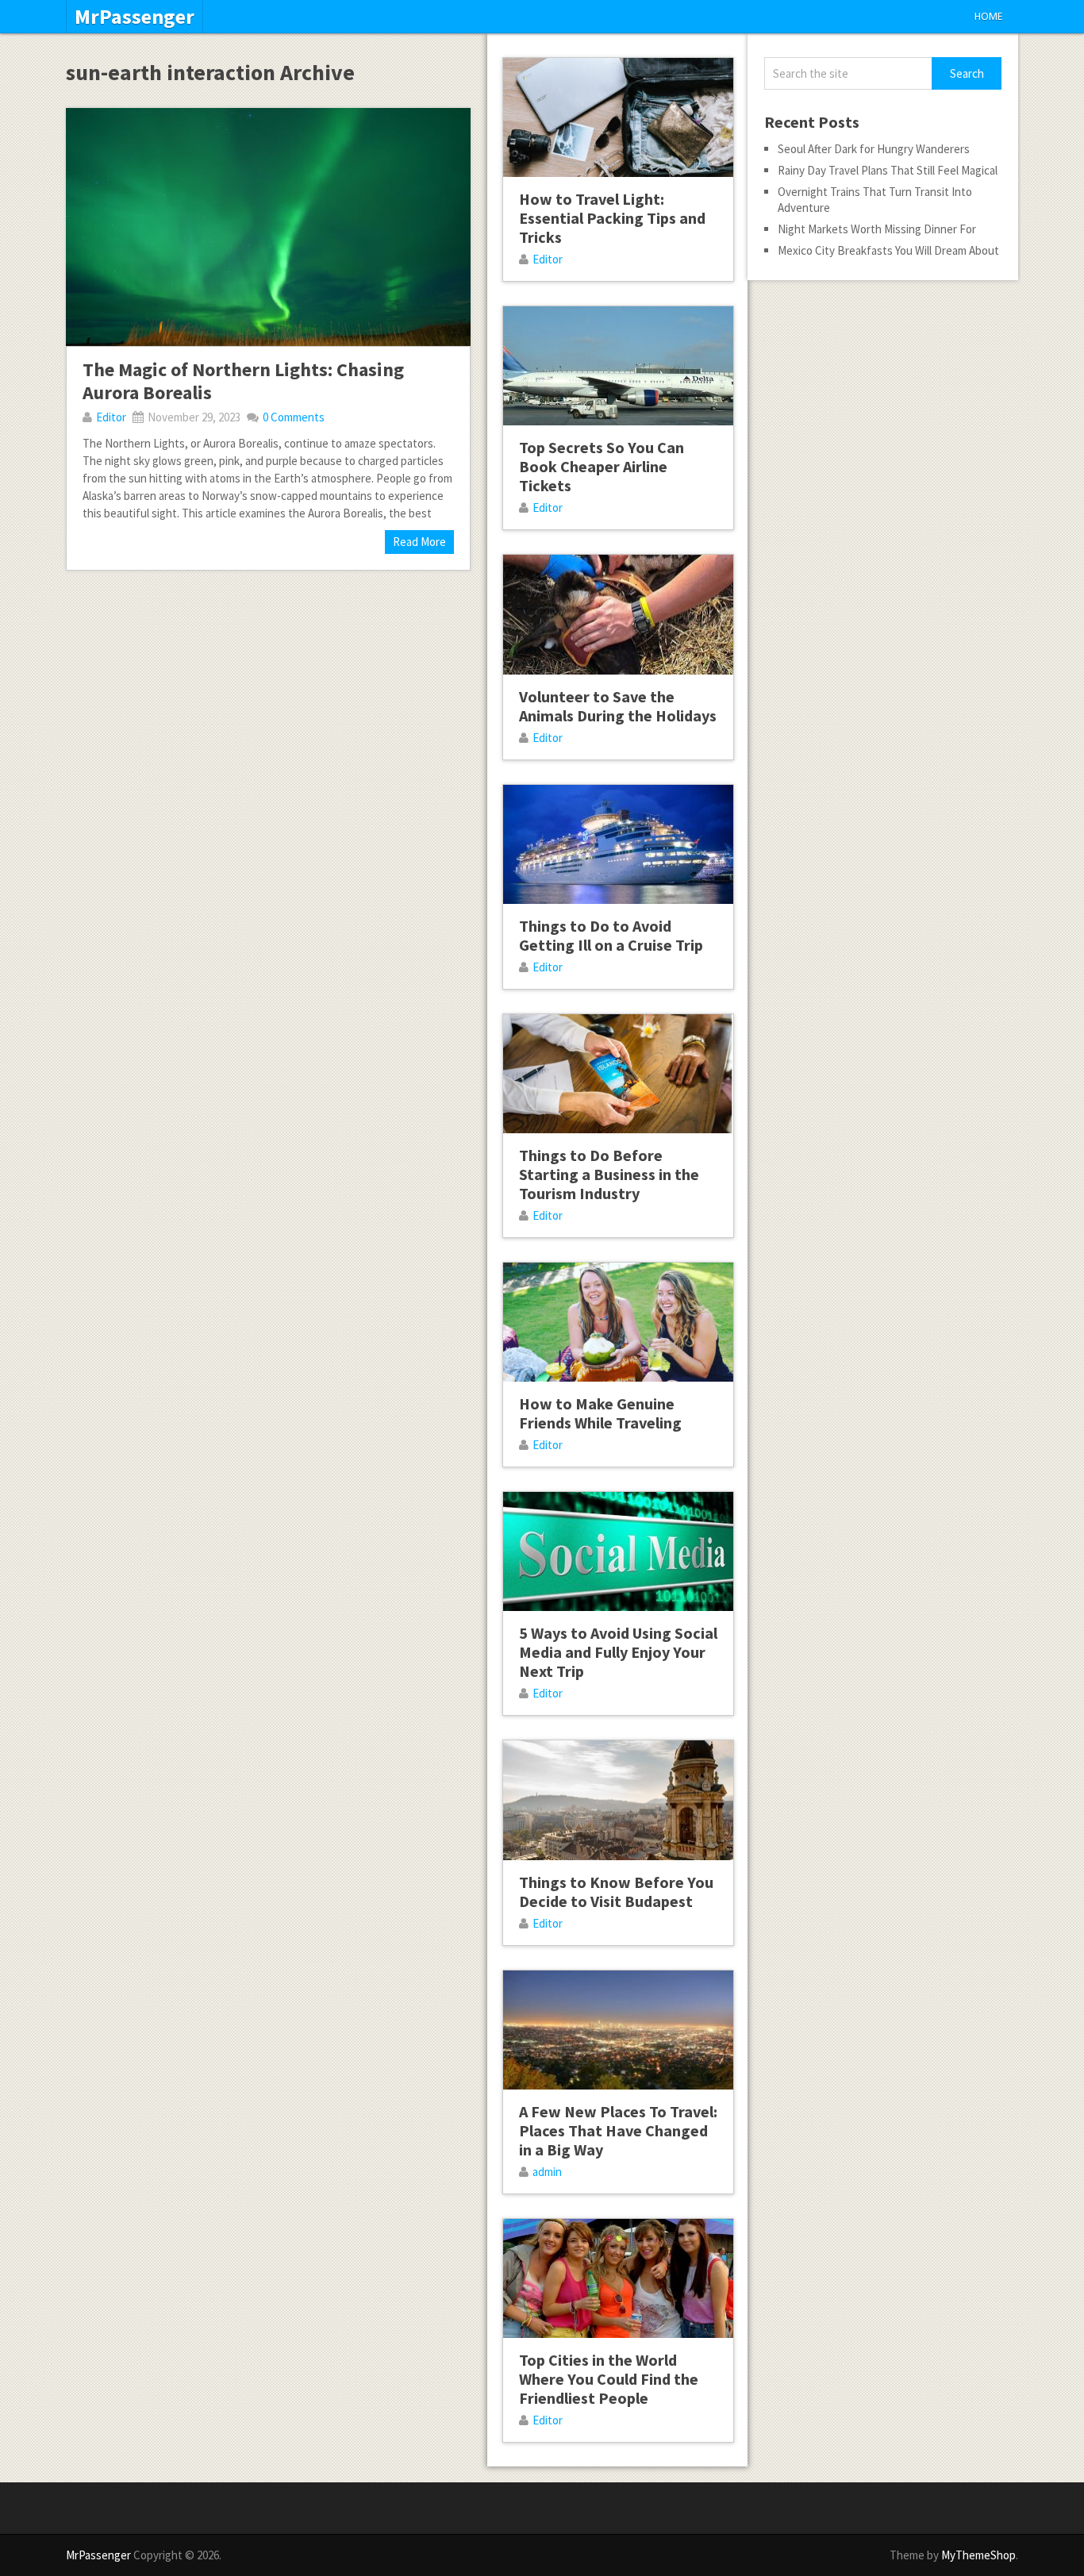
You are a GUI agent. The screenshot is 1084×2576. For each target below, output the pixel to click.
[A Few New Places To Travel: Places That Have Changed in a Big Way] (618, 2030)
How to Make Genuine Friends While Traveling (600, 1413)
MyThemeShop (978, 2555)
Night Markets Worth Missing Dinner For (877, 229)
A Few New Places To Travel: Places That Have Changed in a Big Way (618, 2130)
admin (547, 2172)
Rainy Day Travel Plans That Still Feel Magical (888, 170)
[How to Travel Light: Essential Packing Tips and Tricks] (618, 117)
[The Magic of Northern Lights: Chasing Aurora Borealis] (268, 227)
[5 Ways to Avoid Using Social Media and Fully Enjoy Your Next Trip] (618, 1551)
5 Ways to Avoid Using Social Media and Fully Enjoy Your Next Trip (618, 1652)
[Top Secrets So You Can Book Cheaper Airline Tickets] (618, 366)
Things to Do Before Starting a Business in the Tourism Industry (609, 1174)
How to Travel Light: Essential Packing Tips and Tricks (612, 218)
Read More (419, 542)
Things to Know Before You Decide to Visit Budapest (616, 1892)
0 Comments (294, 417)
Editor (111, 417)
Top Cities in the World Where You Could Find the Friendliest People (609, 2379)
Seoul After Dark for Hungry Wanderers (874, 149)
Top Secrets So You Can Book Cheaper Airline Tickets (602, 466)
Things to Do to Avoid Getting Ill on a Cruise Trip (611, 935)
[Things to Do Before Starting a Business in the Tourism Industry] (618, 1074)
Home (988, 16)
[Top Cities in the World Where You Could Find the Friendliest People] (618, 2278)
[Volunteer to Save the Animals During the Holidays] (618, 614)
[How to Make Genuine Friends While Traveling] (618, 1322)
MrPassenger (135, 17)
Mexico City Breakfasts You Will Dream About (888, 250)
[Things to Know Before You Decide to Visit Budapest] (618, 1800)
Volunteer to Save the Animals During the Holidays (618, 706)
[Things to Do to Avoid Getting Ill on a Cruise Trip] (618, 844)
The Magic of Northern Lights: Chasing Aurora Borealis (243, 381)
